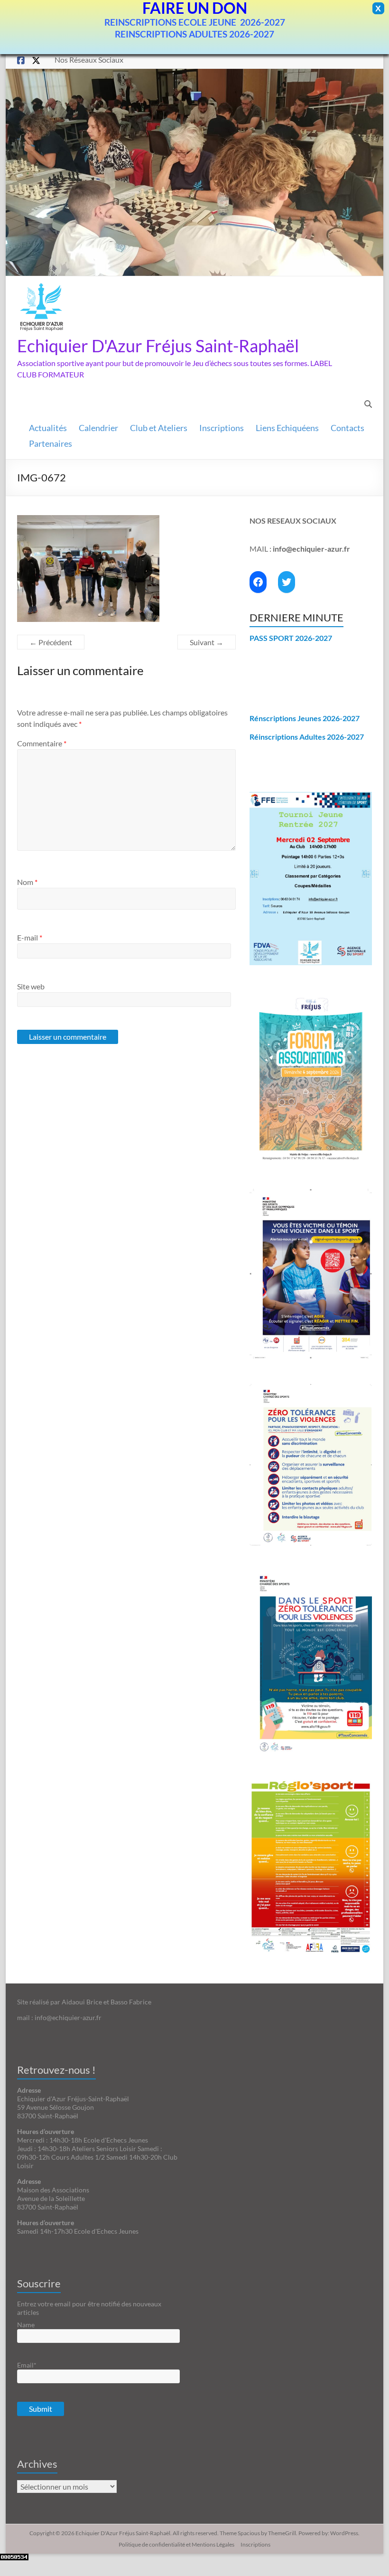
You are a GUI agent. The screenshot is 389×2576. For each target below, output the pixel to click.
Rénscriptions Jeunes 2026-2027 (305, 718)
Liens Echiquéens (287, 428)
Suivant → (207, 642)
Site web (31, 986)
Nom (27, 882)
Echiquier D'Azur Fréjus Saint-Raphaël (158, 346)
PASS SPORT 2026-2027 (291, 638)
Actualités (48, 428)
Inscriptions (222, 428)
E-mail (30, 937)
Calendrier (98, 428)
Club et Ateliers (159, 428)
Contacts (347, 428)
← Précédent (51, 642)
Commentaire (42, 743)
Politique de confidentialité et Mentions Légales (176, 2544)
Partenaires (51, 444)
